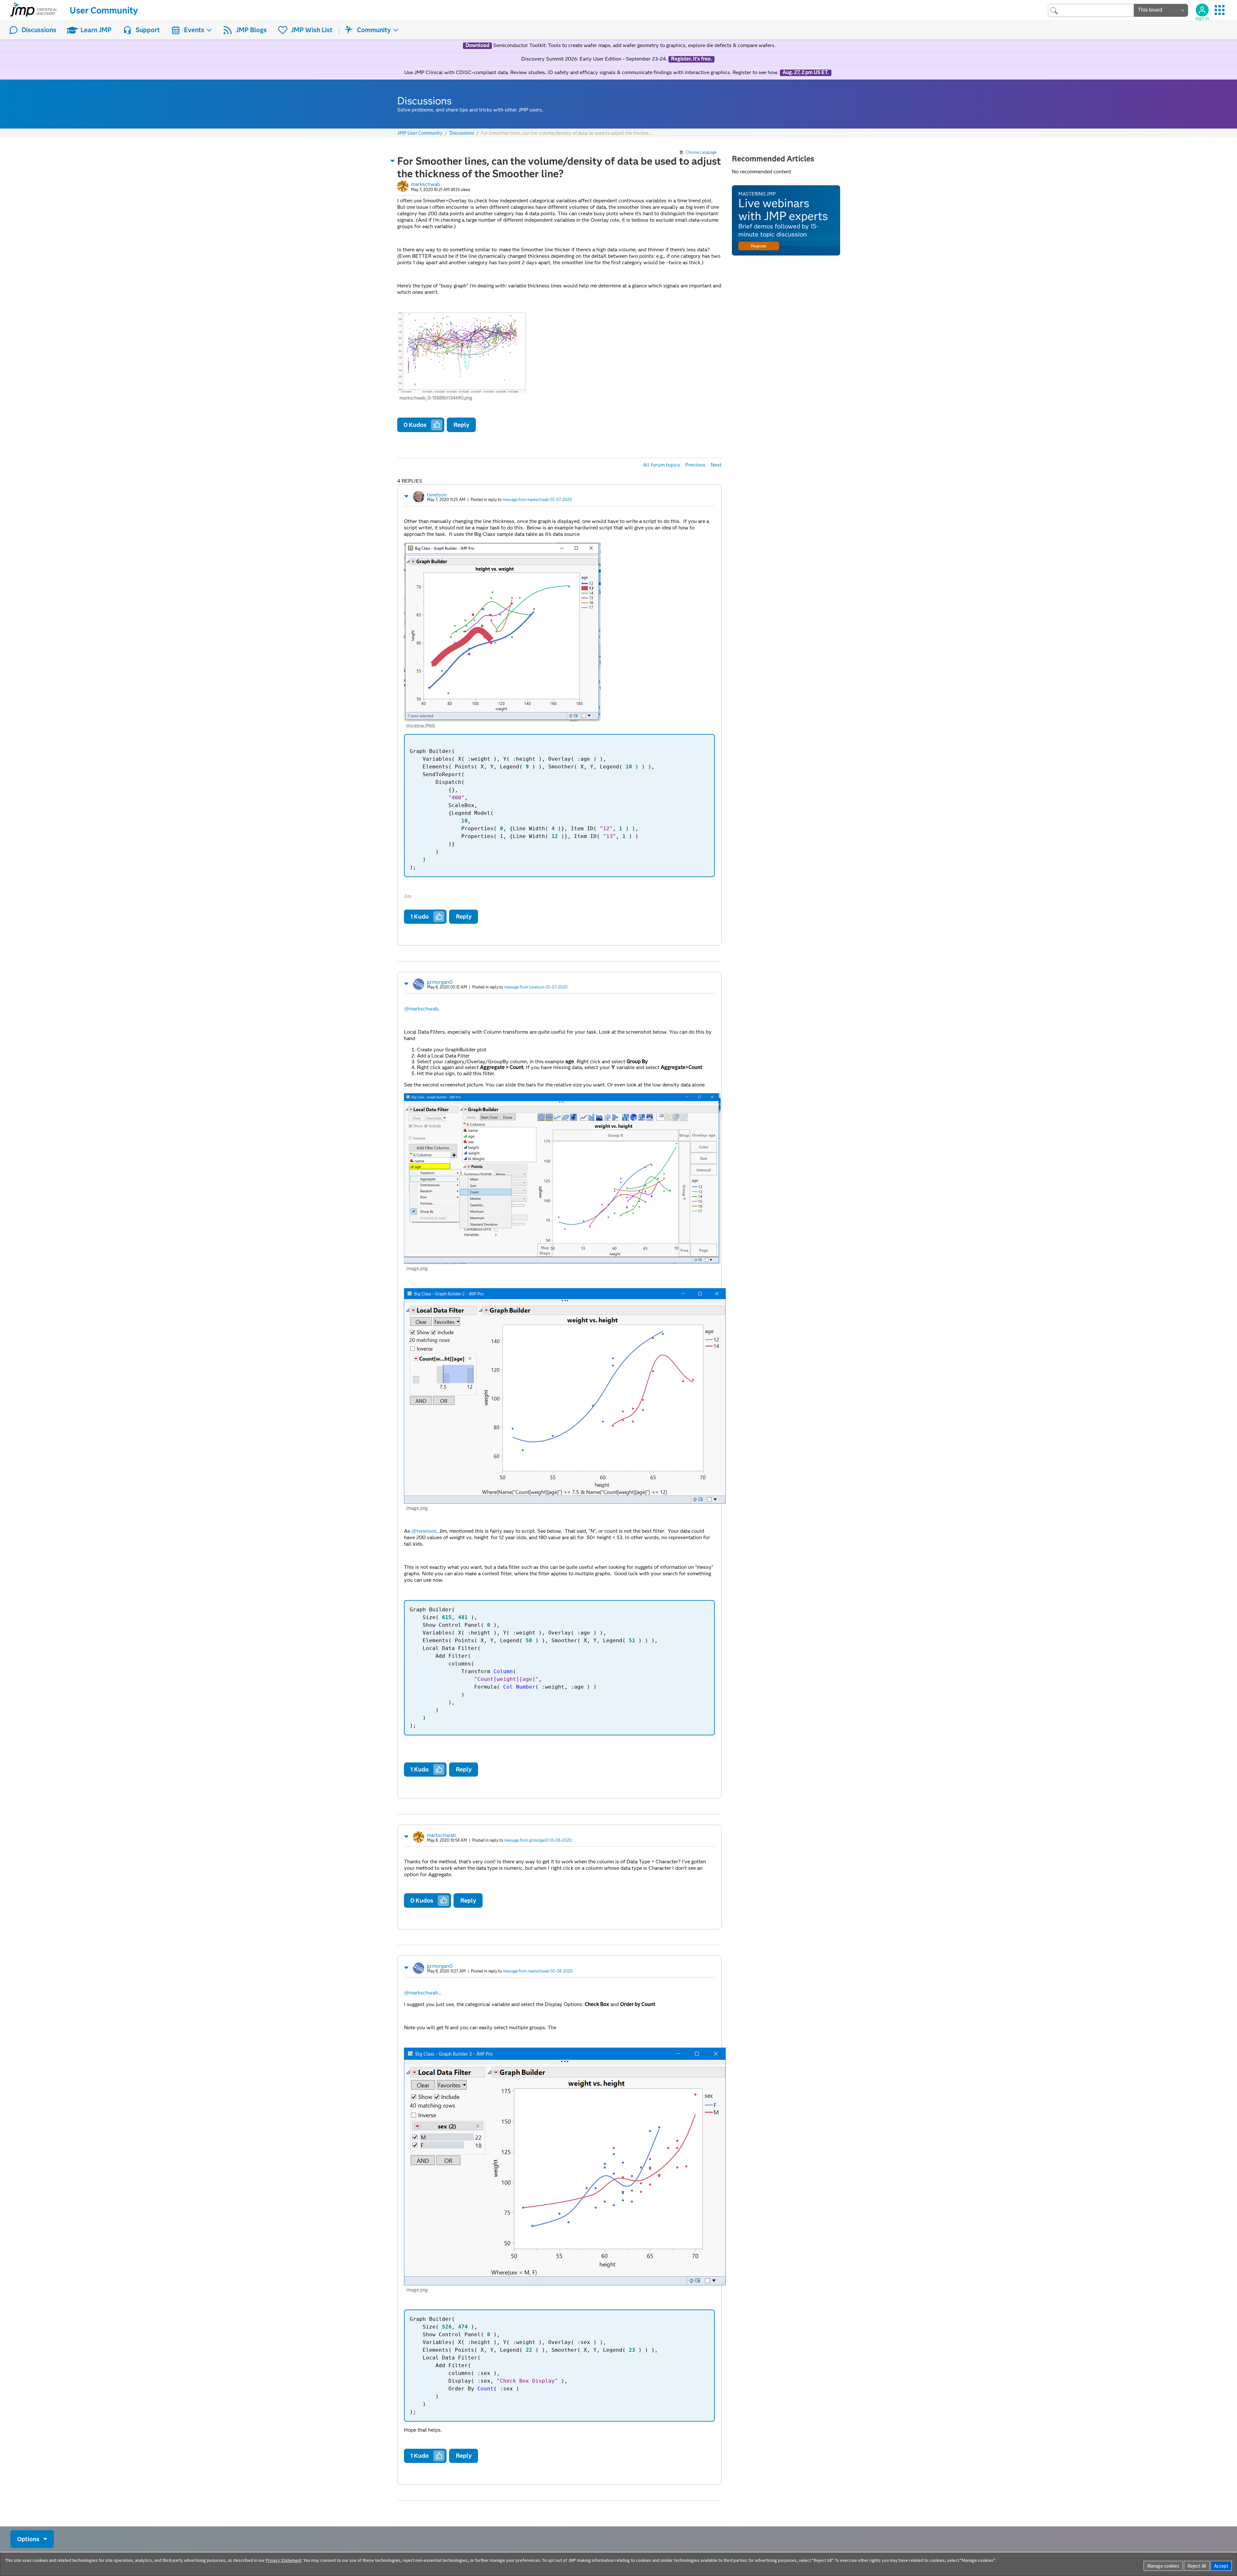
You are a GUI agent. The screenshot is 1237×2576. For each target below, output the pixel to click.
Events (194, 30)
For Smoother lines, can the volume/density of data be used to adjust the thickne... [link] (566, 133)
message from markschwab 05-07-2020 (537, 500)
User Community (104, 10)
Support (148, 30)
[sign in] (1202, 10)
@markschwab (421, 1009)
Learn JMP (96, 30)
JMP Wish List (312, 30)
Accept (1221, 2566)
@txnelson (424, 1531)
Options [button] (28, 2539)
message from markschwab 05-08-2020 (538, 1971)
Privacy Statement (284, 2560)
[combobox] (1091, 10)
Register (759, 246)
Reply (461, 425)
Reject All (1197, 2566)
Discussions (39, 30)
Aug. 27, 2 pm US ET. (806, 72)
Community (374, 30)
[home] (34, 10)
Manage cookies (1163, 2566)
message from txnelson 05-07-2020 (536, 987)
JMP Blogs (251, 30)
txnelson (437, 495)
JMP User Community (420, 133)
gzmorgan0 (440, 982)
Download (477, 45)
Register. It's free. (691, 59)
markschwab (426, 184)
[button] (393, 161)
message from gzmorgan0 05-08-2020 (538, 1840)
